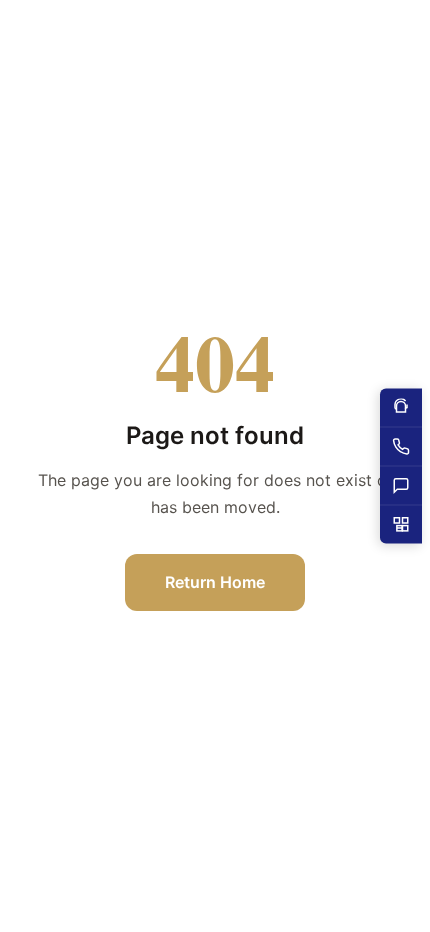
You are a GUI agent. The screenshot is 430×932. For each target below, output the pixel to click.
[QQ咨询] (401, 408)
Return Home (215, 582)
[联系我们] (401, 486)
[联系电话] (401, 447)
